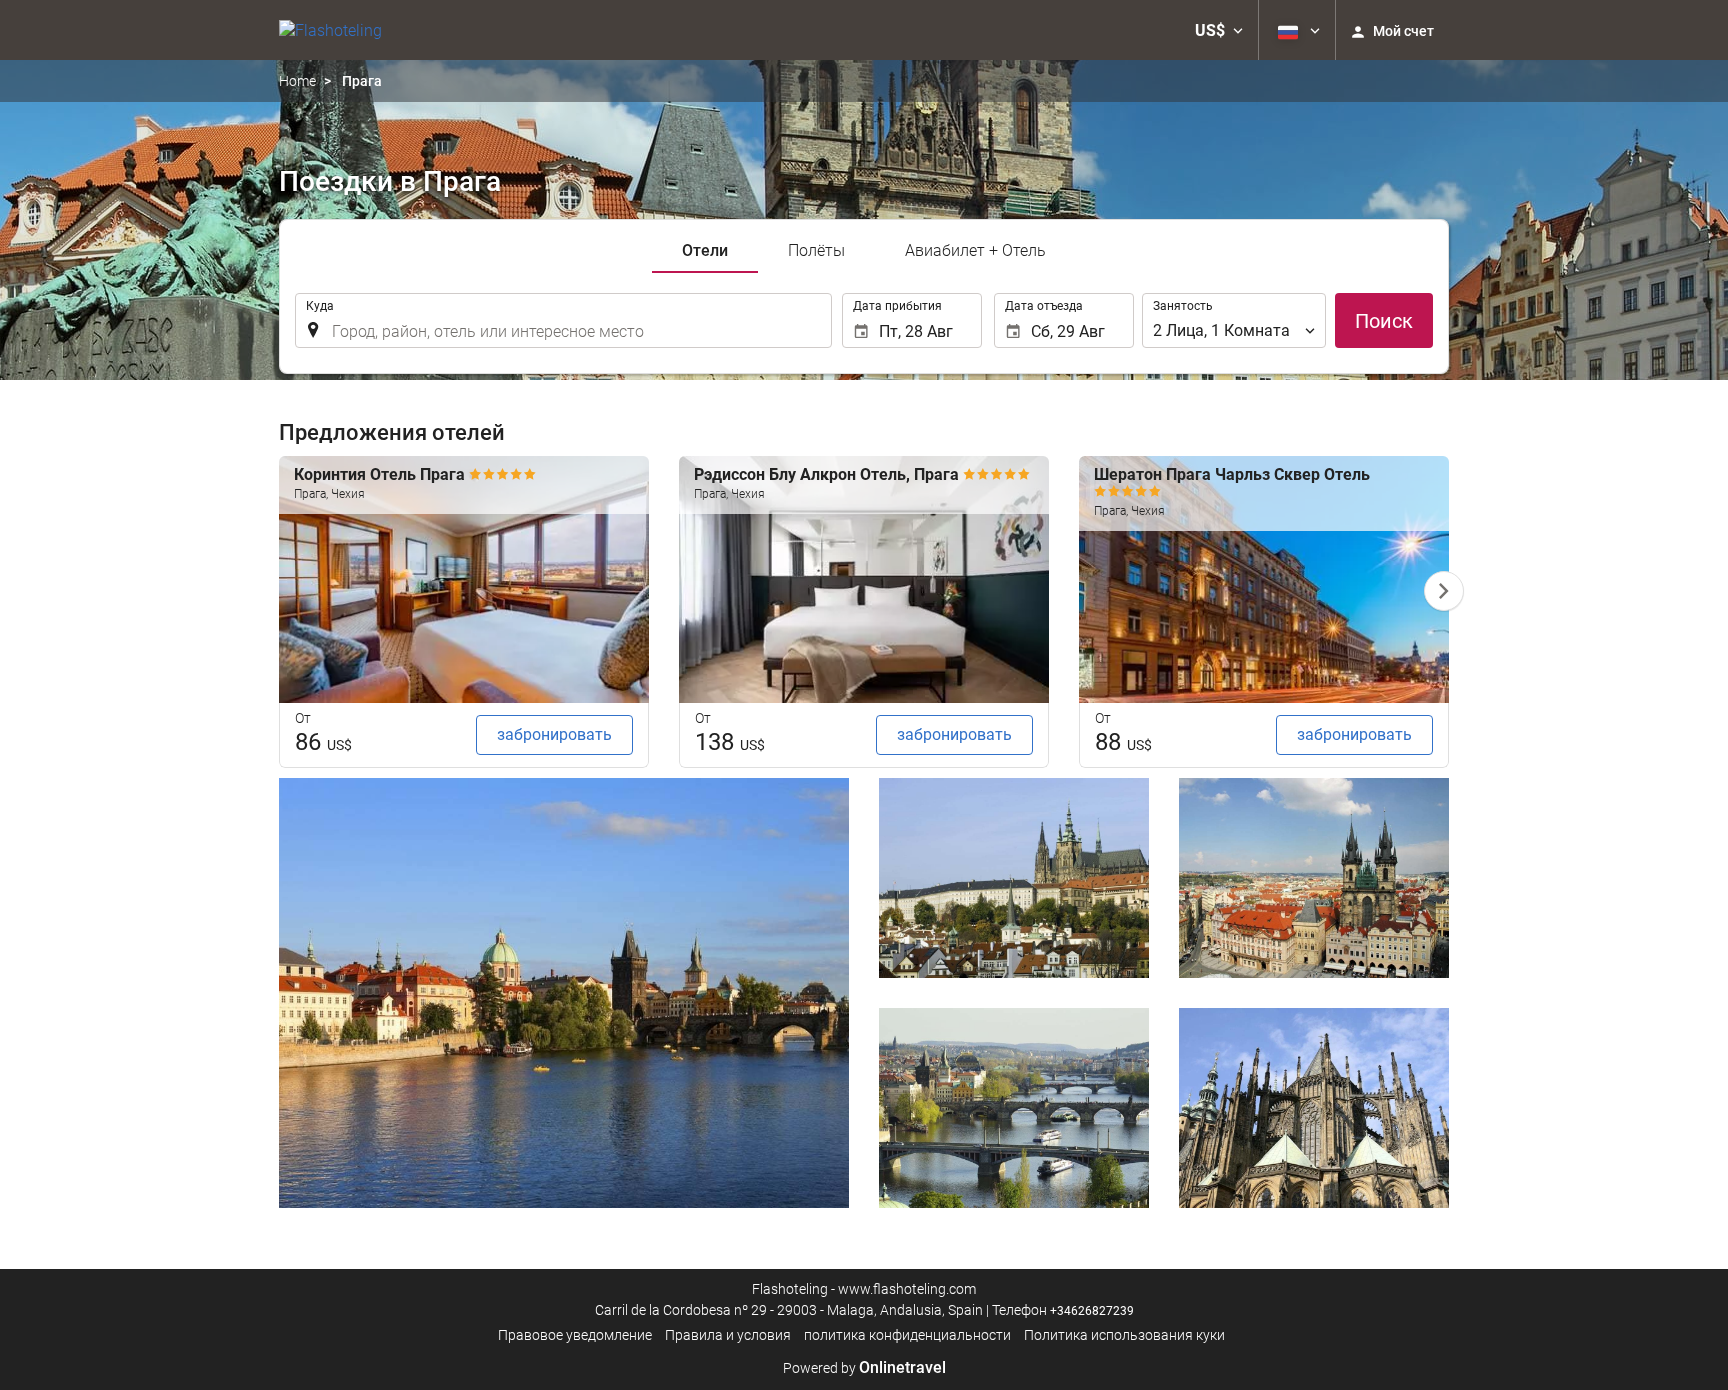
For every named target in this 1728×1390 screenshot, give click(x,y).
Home (297, 81)
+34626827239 (1092, 1311)
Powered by (864, 1368)
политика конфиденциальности (907, 1335)
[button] (1219, 30)
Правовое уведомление (575, 1335)
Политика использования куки (1124, 1335)
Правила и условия (728, 1335)
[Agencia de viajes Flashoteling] (330, 30)
